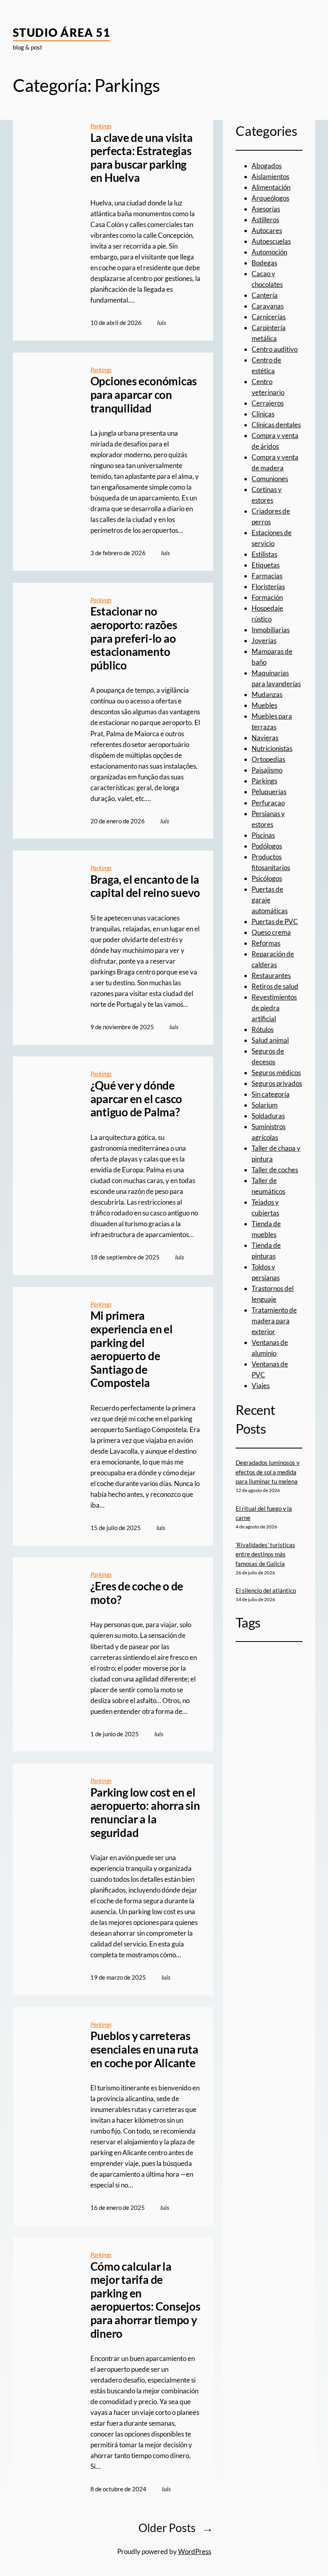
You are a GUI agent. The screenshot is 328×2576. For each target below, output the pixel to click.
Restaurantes (271, 975)
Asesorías (266, 209)
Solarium (265, 1105)
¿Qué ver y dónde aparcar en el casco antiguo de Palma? (136, 1099)
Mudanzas (267, 694)
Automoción (269, 252)
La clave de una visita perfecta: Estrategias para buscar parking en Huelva (142, 158)
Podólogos (267, 846)
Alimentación (271, 187)
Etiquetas (266, 565)
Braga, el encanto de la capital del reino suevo (145, 886)
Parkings (101, 126)
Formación (267, 597)
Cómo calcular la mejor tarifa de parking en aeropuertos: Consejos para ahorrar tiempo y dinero (145, 2300)
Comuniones (270, 479)
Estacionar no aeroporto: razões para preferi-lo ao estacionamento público (134, 638)
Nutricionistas (272, 748)
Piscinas (263, 835)
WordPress (195, 2551)
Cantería (265, 295)
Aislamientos (270, 176)
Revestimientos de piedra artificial (274, 1008)
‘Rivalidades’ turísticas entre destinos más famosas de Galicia (265, 1554)
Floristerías (268, 587)
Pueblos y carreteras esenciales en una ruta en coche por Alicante (144, 2049)
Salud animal (270, 1040)
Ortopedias (268, 759)
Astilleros (265, 220)
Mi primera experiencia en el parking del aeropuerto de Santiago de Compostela (132, 1349)
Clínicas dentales (276, 425)
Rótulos (263, 1029)
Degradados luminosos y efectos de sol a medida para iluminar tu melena (268, 1472)
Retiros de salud (275, 986)
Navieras (265, 738)
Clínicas (263, 414)
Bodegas (264, 263)
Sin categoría (271, 1094)
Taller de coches (275, 1170)
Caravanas (268, 306)
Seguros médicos (276, 1073)
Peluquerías (269, 792)
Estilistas (264, 554)
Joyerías (264, 641)
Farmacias (267, 576)
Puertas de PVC (275, 921)
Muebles (264, 705)
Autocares (267, 230)
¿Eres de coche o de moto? (137, 1593)
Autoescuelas (271, 241)
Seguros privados (277, 1083)
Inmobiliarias (271, 630)
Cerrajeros (268, 403)
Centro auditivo (275, 349)
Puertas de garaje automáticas (270, 900)
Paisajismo (267, 770)
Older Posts (176, 2528)
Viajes (261, 1386)
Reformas (266, 943)
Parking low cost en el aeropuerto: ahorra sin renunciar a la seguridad (145, 1813)
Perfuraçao (268, 803)
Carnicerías (269, 317)
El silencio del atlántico (266, 1590)
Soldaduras (268, 1116)
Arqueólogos (270, 198)
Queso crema (271, 932)
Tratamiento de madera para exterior (274, 1321)
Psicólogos (267, 878)
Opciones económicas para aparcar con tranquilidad (144, 394)
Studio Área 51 (61, 32)
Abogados (267, 166)
